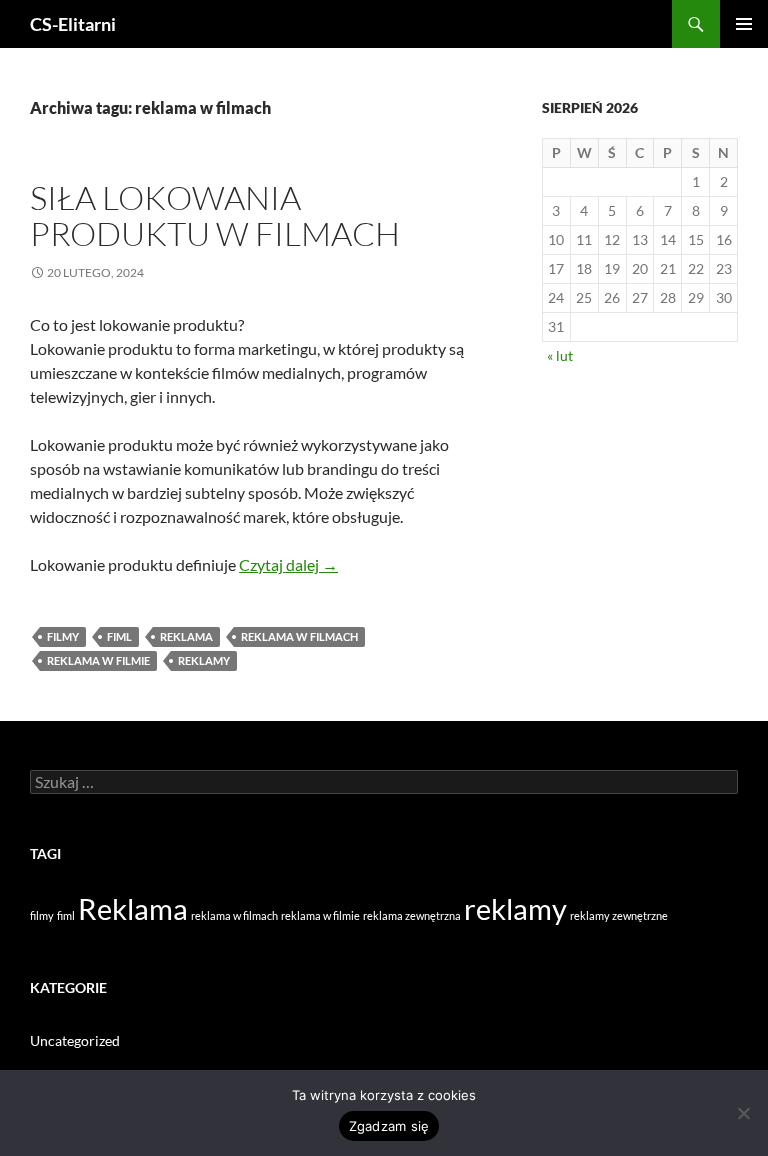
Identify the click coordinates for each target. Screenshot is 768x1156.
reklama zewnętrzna (412, 915)
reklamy (204, 660)
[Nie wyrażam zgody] (743, 1113)
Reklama (186, 636)
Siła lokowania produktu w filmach (215, 215)
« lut (560, 355)
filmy (63, 636)
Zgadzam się (389, 1126)
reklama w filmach (299, 636)
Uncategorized (75, 1040)
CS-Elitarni (73, 24)
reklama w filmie (98, 660)
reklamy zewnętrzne (619, 915)
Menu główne (744, 24)
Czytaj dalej (288, 564)
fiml (119, 636)
